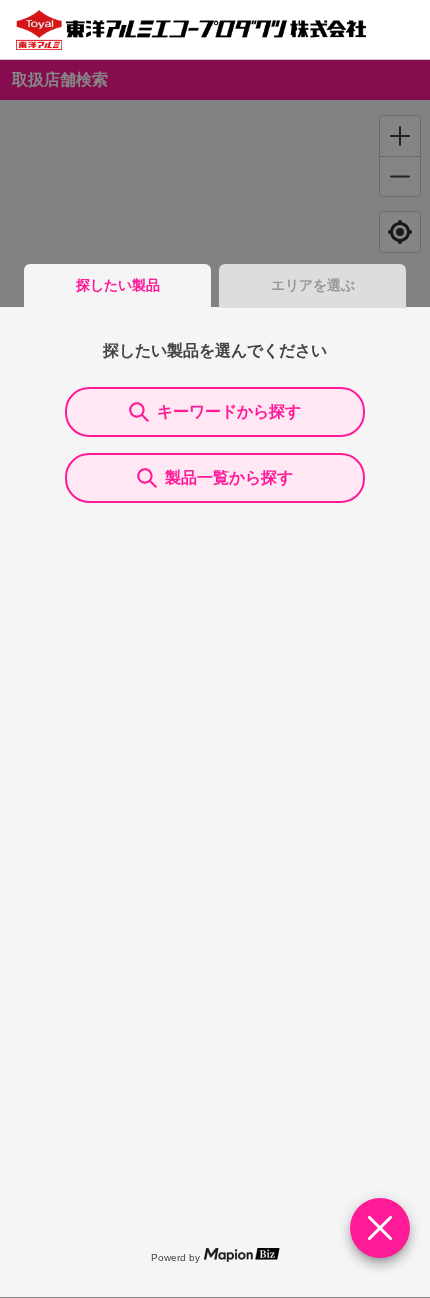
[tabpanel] (215, 802)
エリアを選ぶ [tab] (313, 285)
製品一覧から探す (229, 477)
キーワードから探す (229, 411)
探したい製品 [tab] (118, 285)
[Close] (380, 1228)
